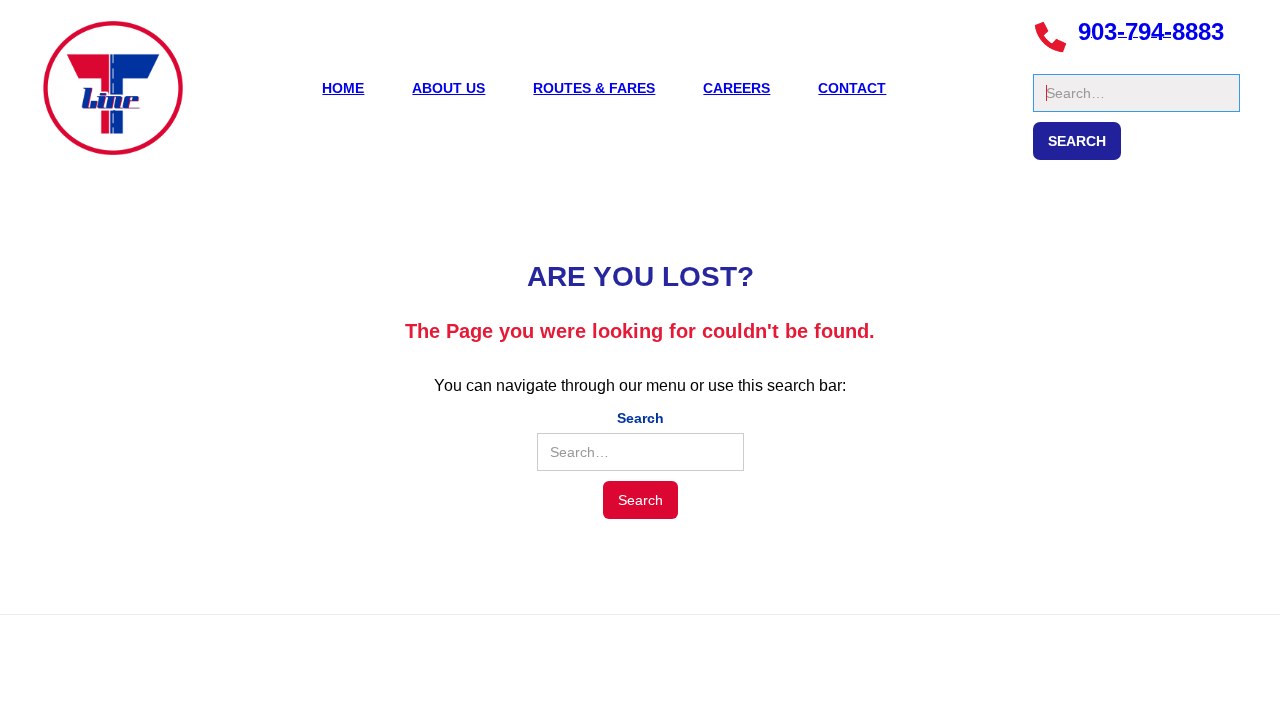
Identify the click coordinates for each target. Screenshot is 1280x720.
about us (448, 88)
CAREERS (736, 88)
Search (1056, 64)
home (343, 88)
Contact (852, 88)
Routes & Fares (594, 88)
